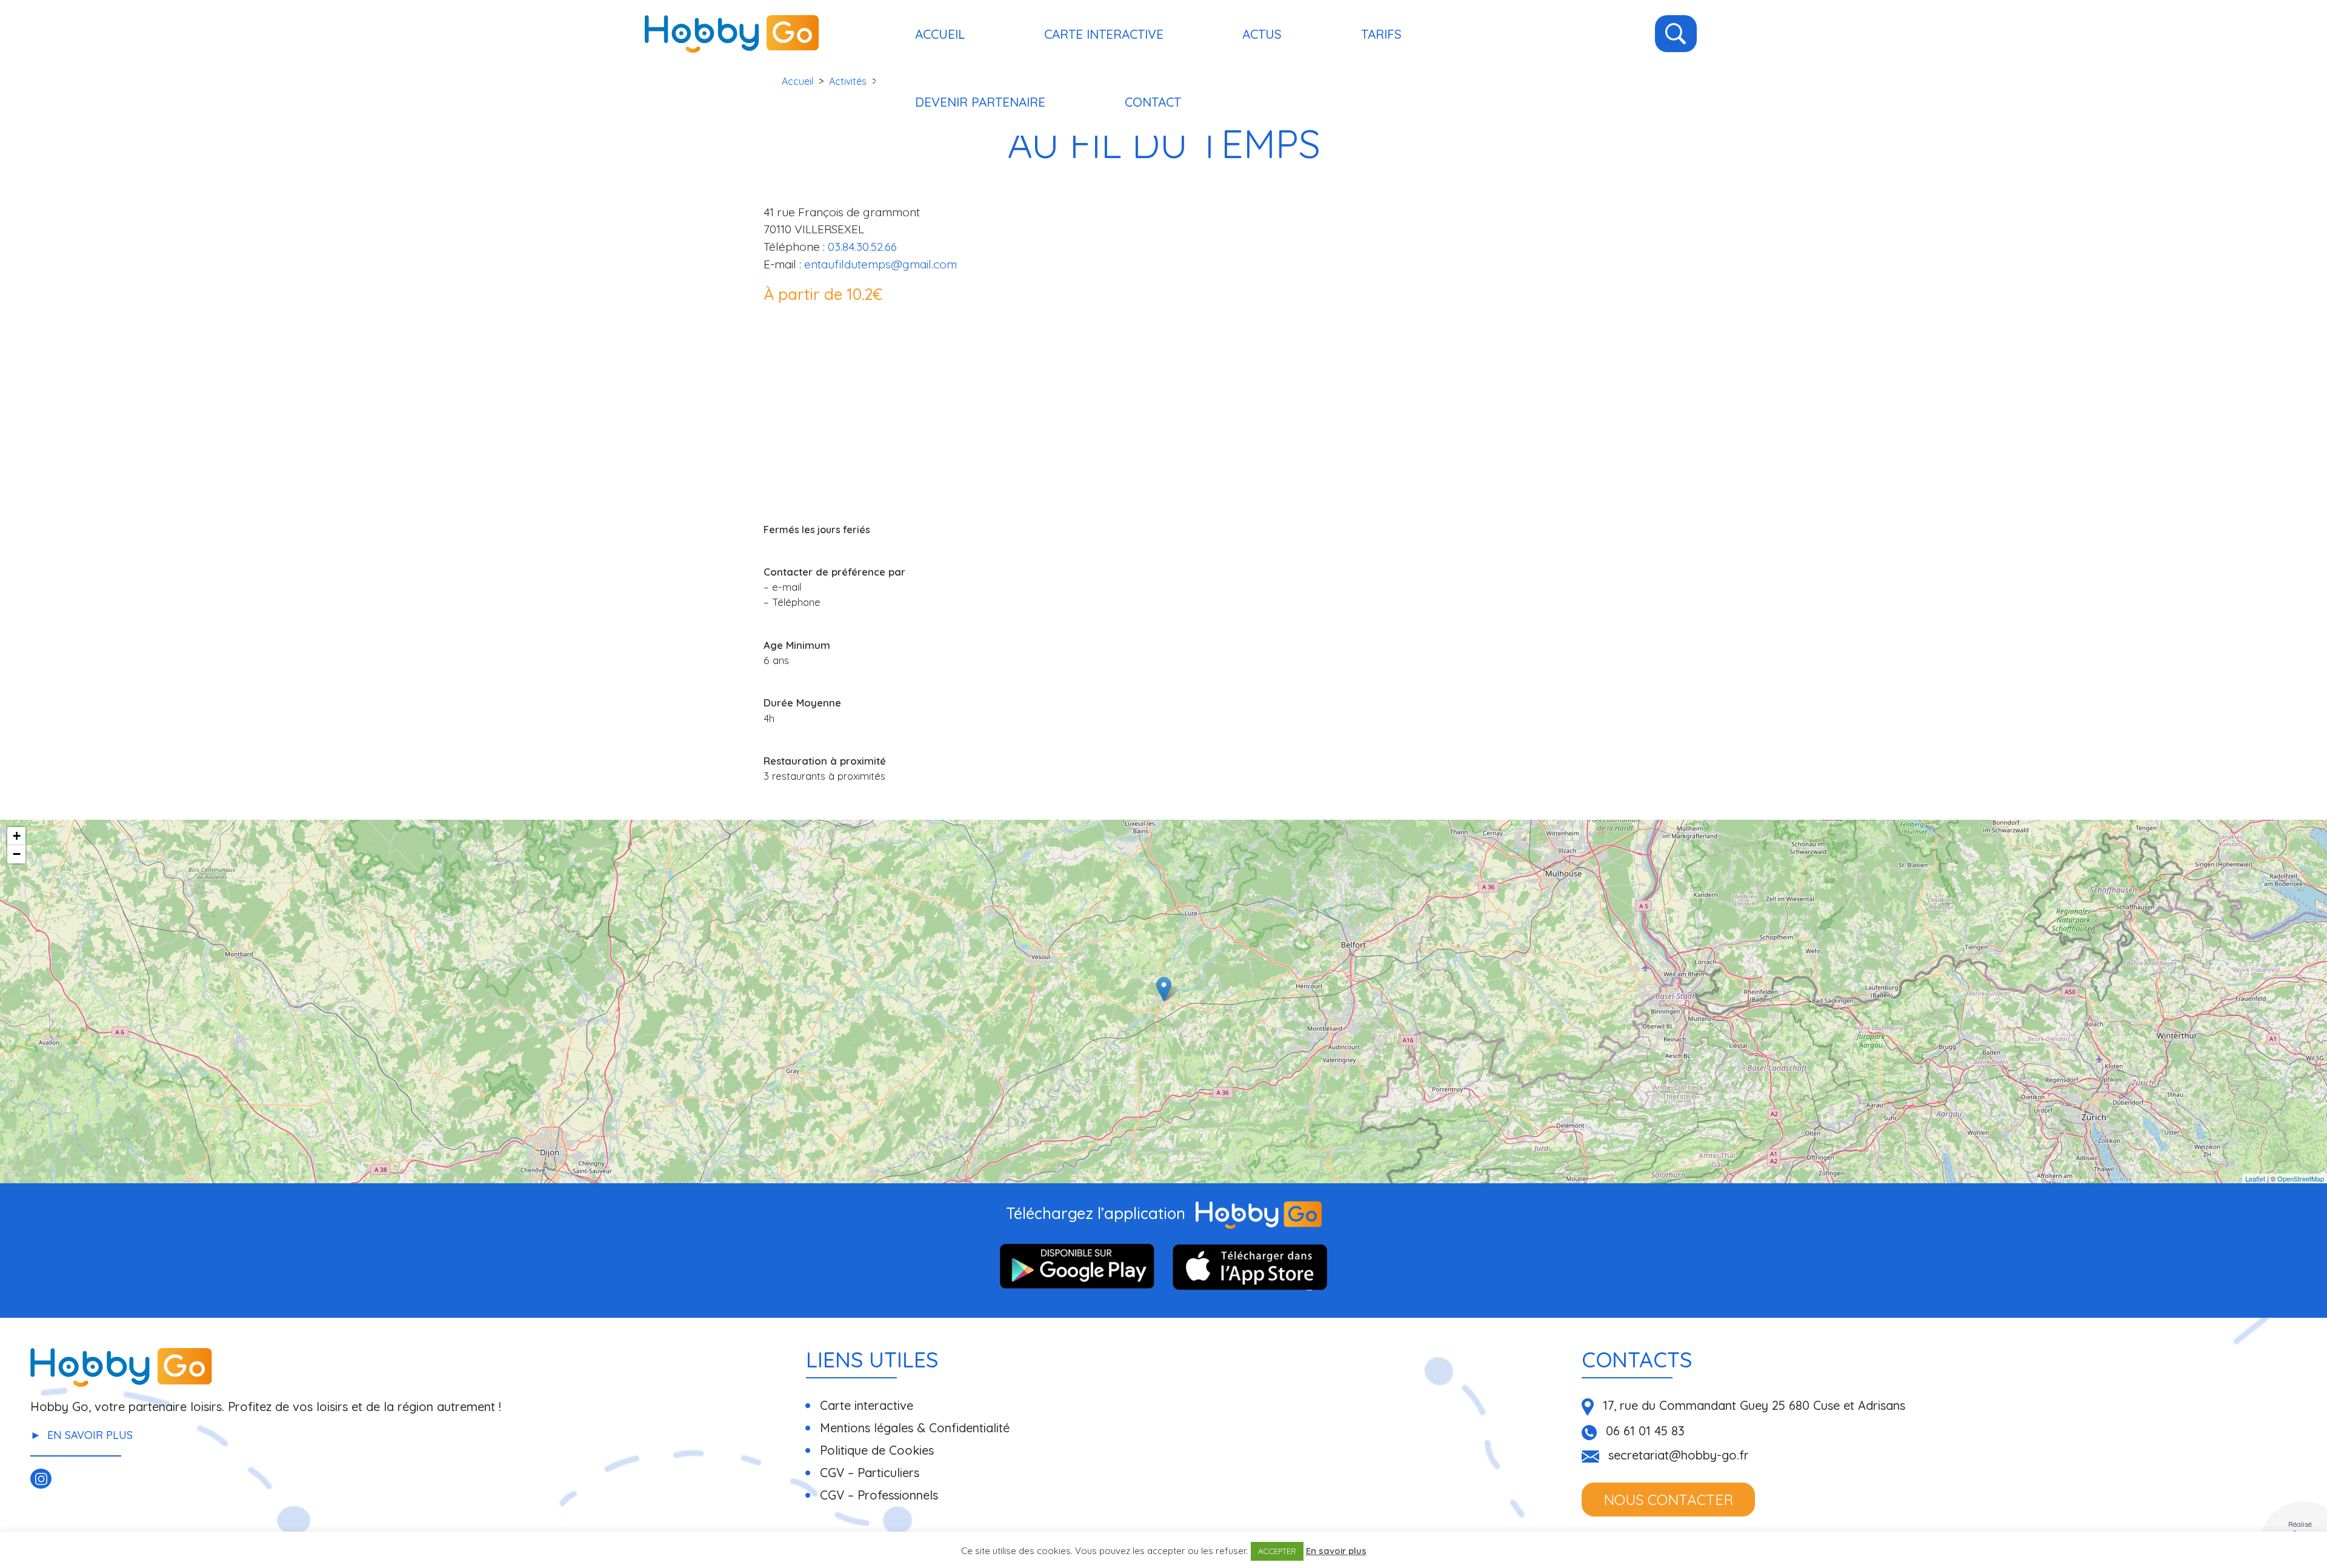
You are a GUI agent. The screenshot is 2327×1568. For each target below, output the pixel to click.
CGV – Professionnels (879, 1495)
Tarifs (1381, 34)
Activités (848, 81)
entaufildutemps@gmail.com (881, 264)
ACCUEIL (940, 34)
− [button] (17, 854)
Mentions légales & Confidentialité (915, 1428)
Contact (1153, 102)
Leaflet (2255, 1178)
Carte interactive (1104, 34)
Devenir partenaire (980, 102)
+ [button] (17, 836)
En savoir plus (90, 1435)
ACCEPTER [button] (1277, 1551)
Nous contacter (1668, 1500)
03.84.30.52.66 (862, 247)
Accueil (797, 81)
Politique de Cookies (877, 1450)
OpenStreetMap (2301, 1178)
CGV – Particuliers (870, 1473)
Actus (1262, 34)
